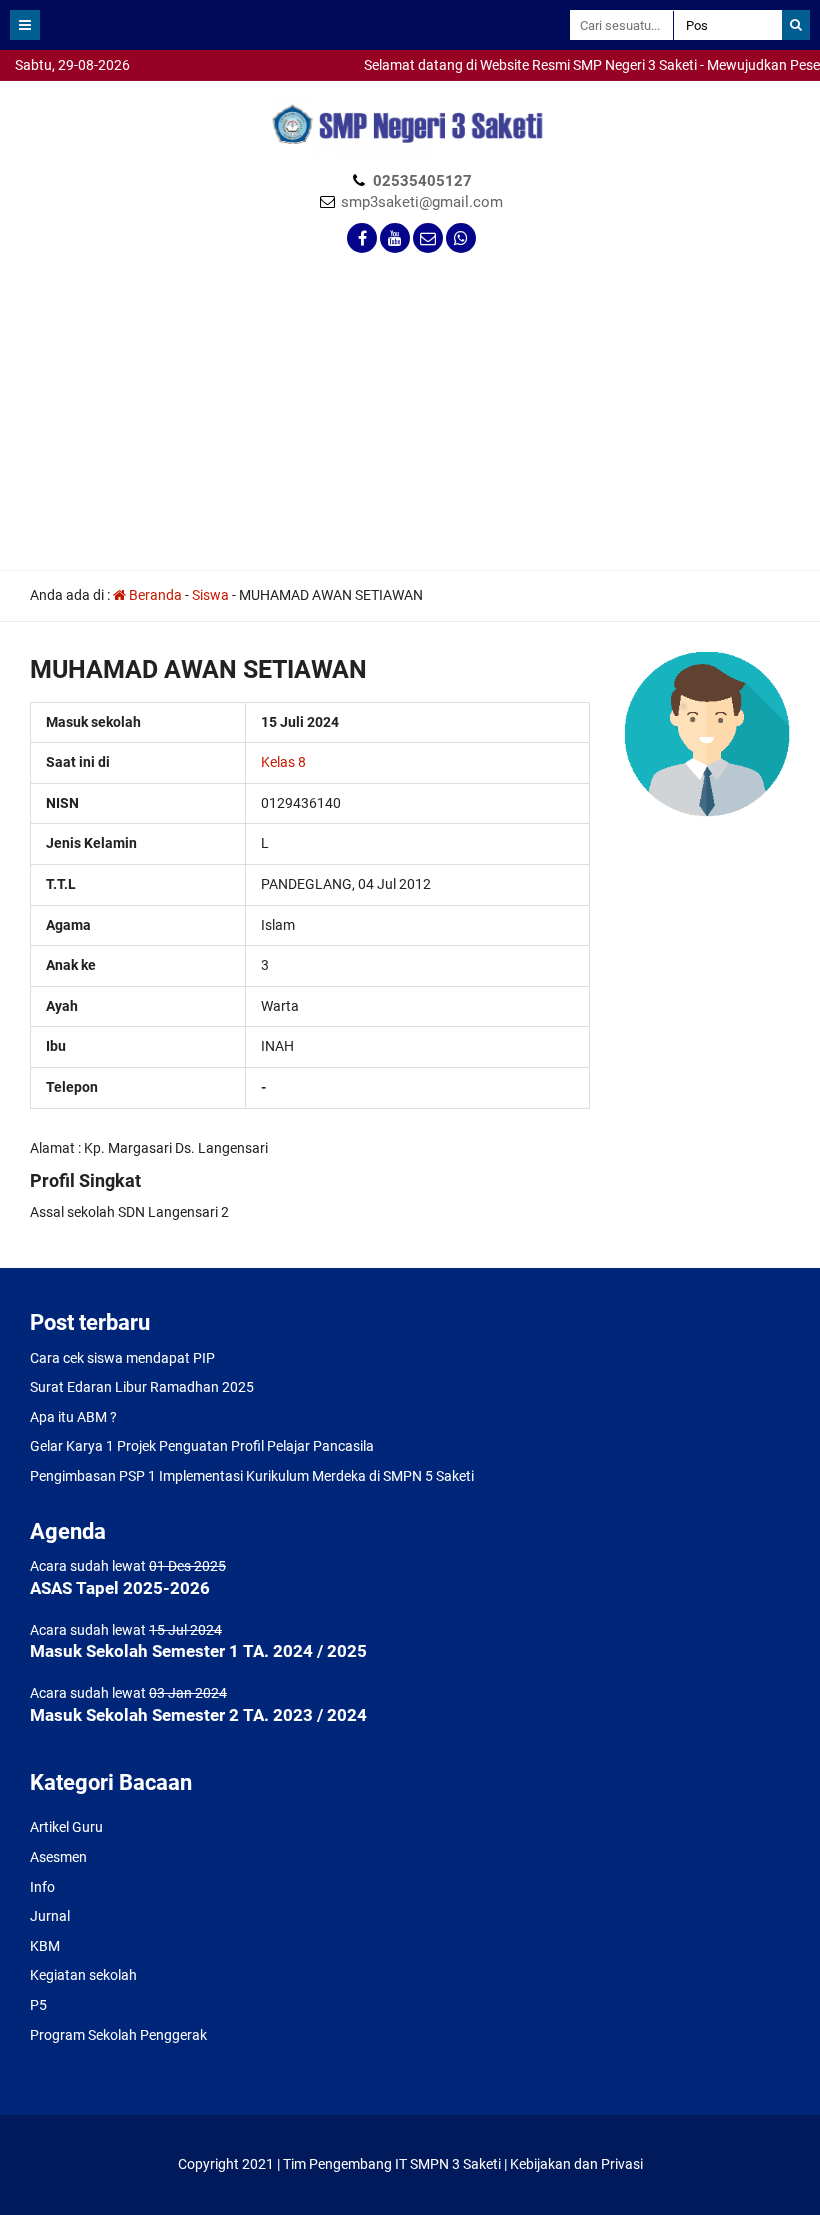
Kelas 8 (283, 762)
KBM (45, 1946)
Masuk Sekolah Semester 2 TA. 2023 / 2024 (198, 1715)
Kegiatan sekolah (83, 1975)
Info (42, 1887)
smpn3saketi (40, 90)
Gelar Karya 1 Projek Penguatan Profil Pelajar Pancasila (202, 1446)
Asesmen (58, 1857)
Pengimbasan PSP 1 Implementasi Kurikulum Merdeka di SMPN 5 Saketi (252, 1476)
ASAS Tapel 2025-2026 (120, 1588)
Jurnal (50, 1916)
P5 (38, 2005)
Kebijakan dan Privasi (576, 2164)
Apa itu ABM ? (73, 1417)
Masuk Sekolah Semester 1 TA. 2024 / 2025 (198, 1651)
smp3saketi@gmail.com (422, 202)
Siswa (210, 595)
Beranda (154, 595)
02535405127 (422, 181)
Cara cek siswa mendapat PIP (122, 1358)
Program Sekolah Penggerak (118, 2035)
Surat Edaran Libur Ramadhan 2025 (142, 1387)
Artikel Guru (66, 1827)
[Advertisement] (410, 418)
